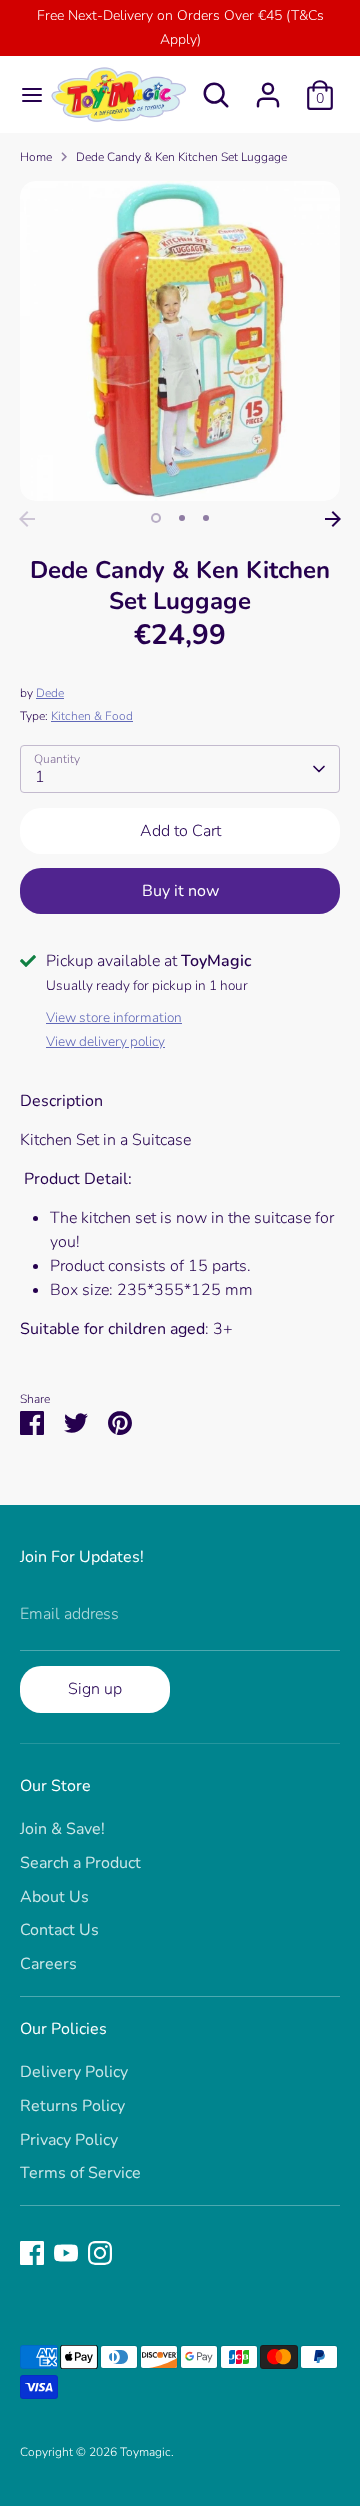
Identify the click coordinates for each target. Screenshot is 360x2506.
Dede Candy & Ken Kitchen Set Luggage (181, 157)
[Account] (268, 87)
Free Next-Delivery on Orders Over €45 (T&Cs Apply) (180, 27)
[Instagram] (100, 2253)
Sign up (95, 1689)
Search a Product (80, 1863)
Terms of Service (80, 2173)
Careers (48, 1964)
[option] (180, 341)
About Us (54, 1897)
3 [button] (206, 518)
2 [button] (182, 518)
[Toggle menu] (24, 95)
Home (36, 157)
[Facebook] (32, 2253)
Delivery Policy (74, 2072)
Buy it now (180, 891)
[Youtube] (66, 2253)
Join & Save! (62, 1829)
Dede (50, 693)
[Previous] (27, 519)
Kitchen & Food (92, 716)
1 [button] (156, 518)
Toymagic (145, 2452)
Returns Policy (72, 2106)
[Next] (333, 519)
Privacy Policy (69, 2140)
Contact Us (59, 1930)
